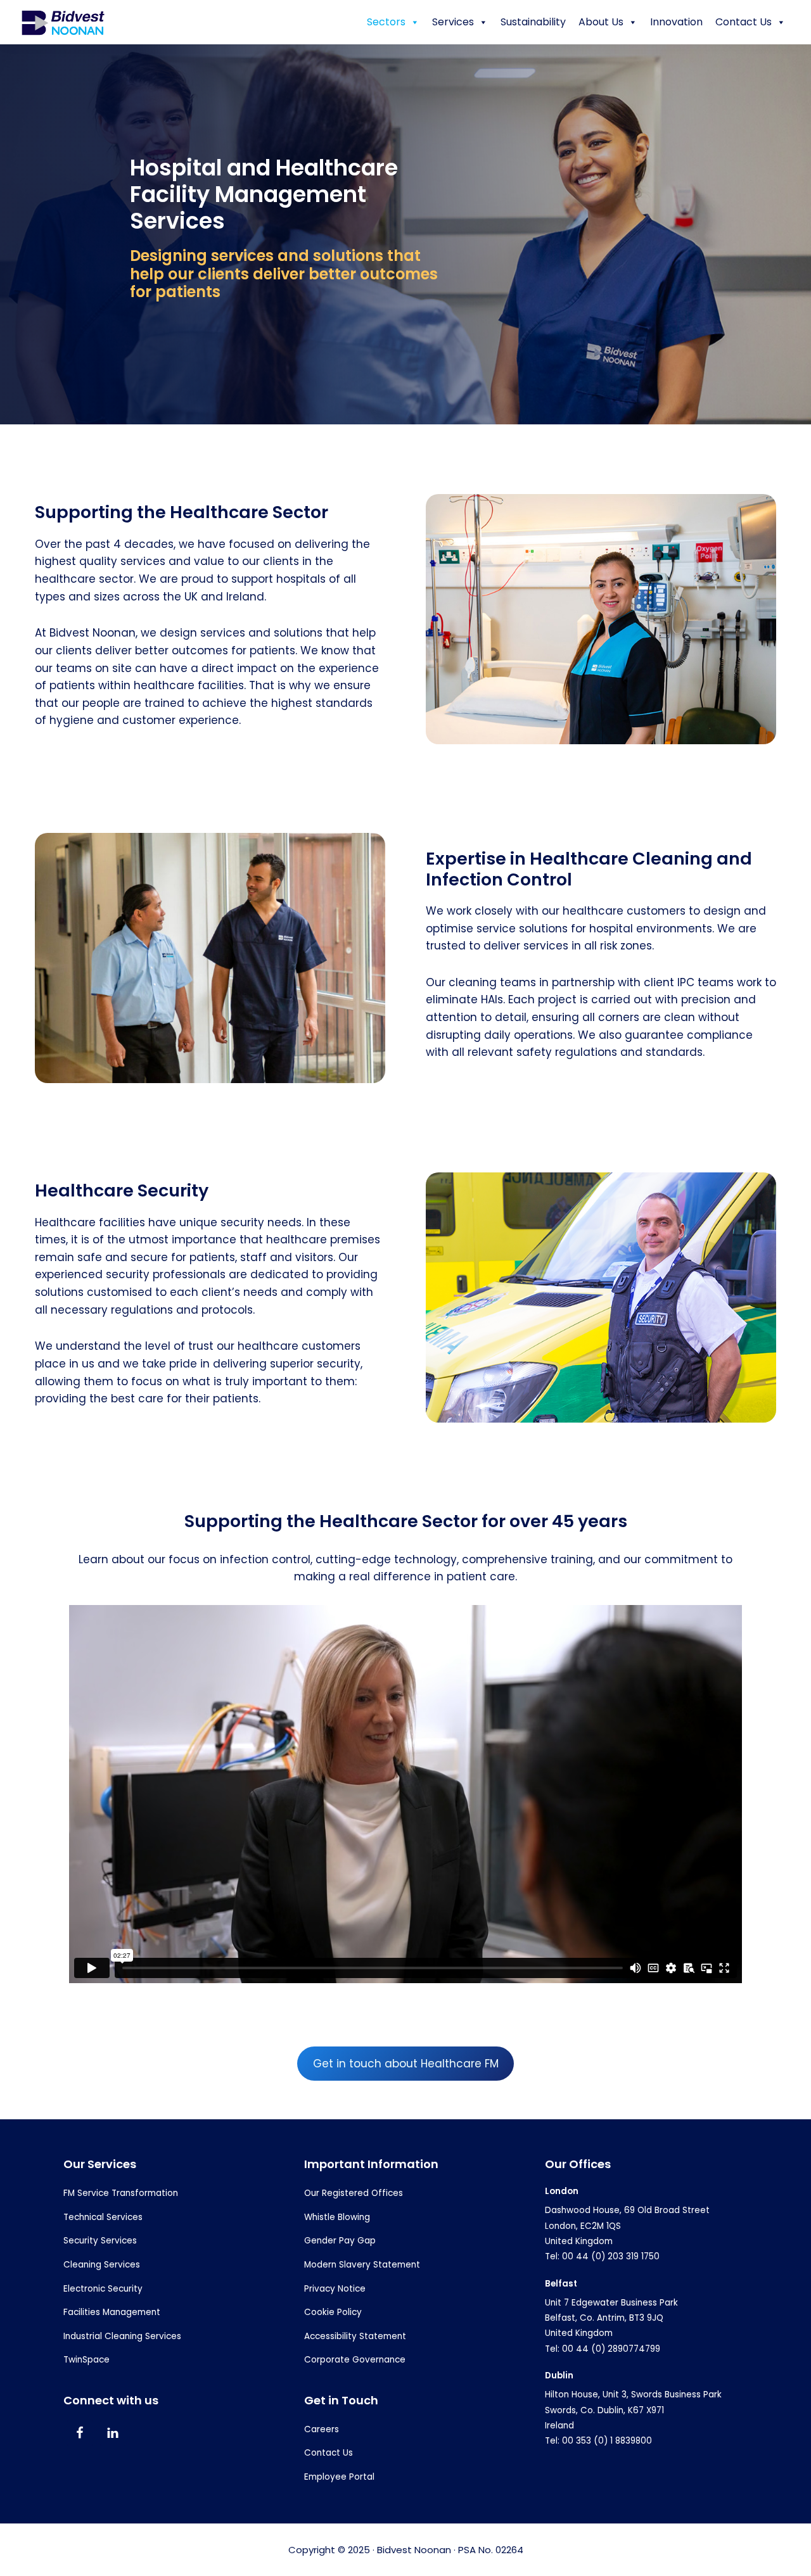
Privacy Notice (335, 2289)
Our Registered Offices (354, 2193)
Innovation (676, 22)
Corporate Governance (355, 2360)
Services (453, 22)
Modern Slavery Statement (362, 2265)
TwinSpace (86, 2360)
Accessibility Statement (355, 2336)
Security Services (100, 2241)
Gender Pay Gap (340, 2241)
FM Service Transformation (121, 2193)
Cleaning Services (102, 2265)
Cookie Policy (333, 2312)
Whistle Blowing (337, 2217)
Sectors (386, 22)
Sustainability (533, 22)
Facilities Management (112, 2312)
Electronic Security (103, 2289)
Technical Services (103, 2217)
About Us (601, 22)
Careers (322, 2429)
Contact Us (744, 22)
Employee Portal (339, 2477)
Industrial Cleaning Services (122, 2336)
